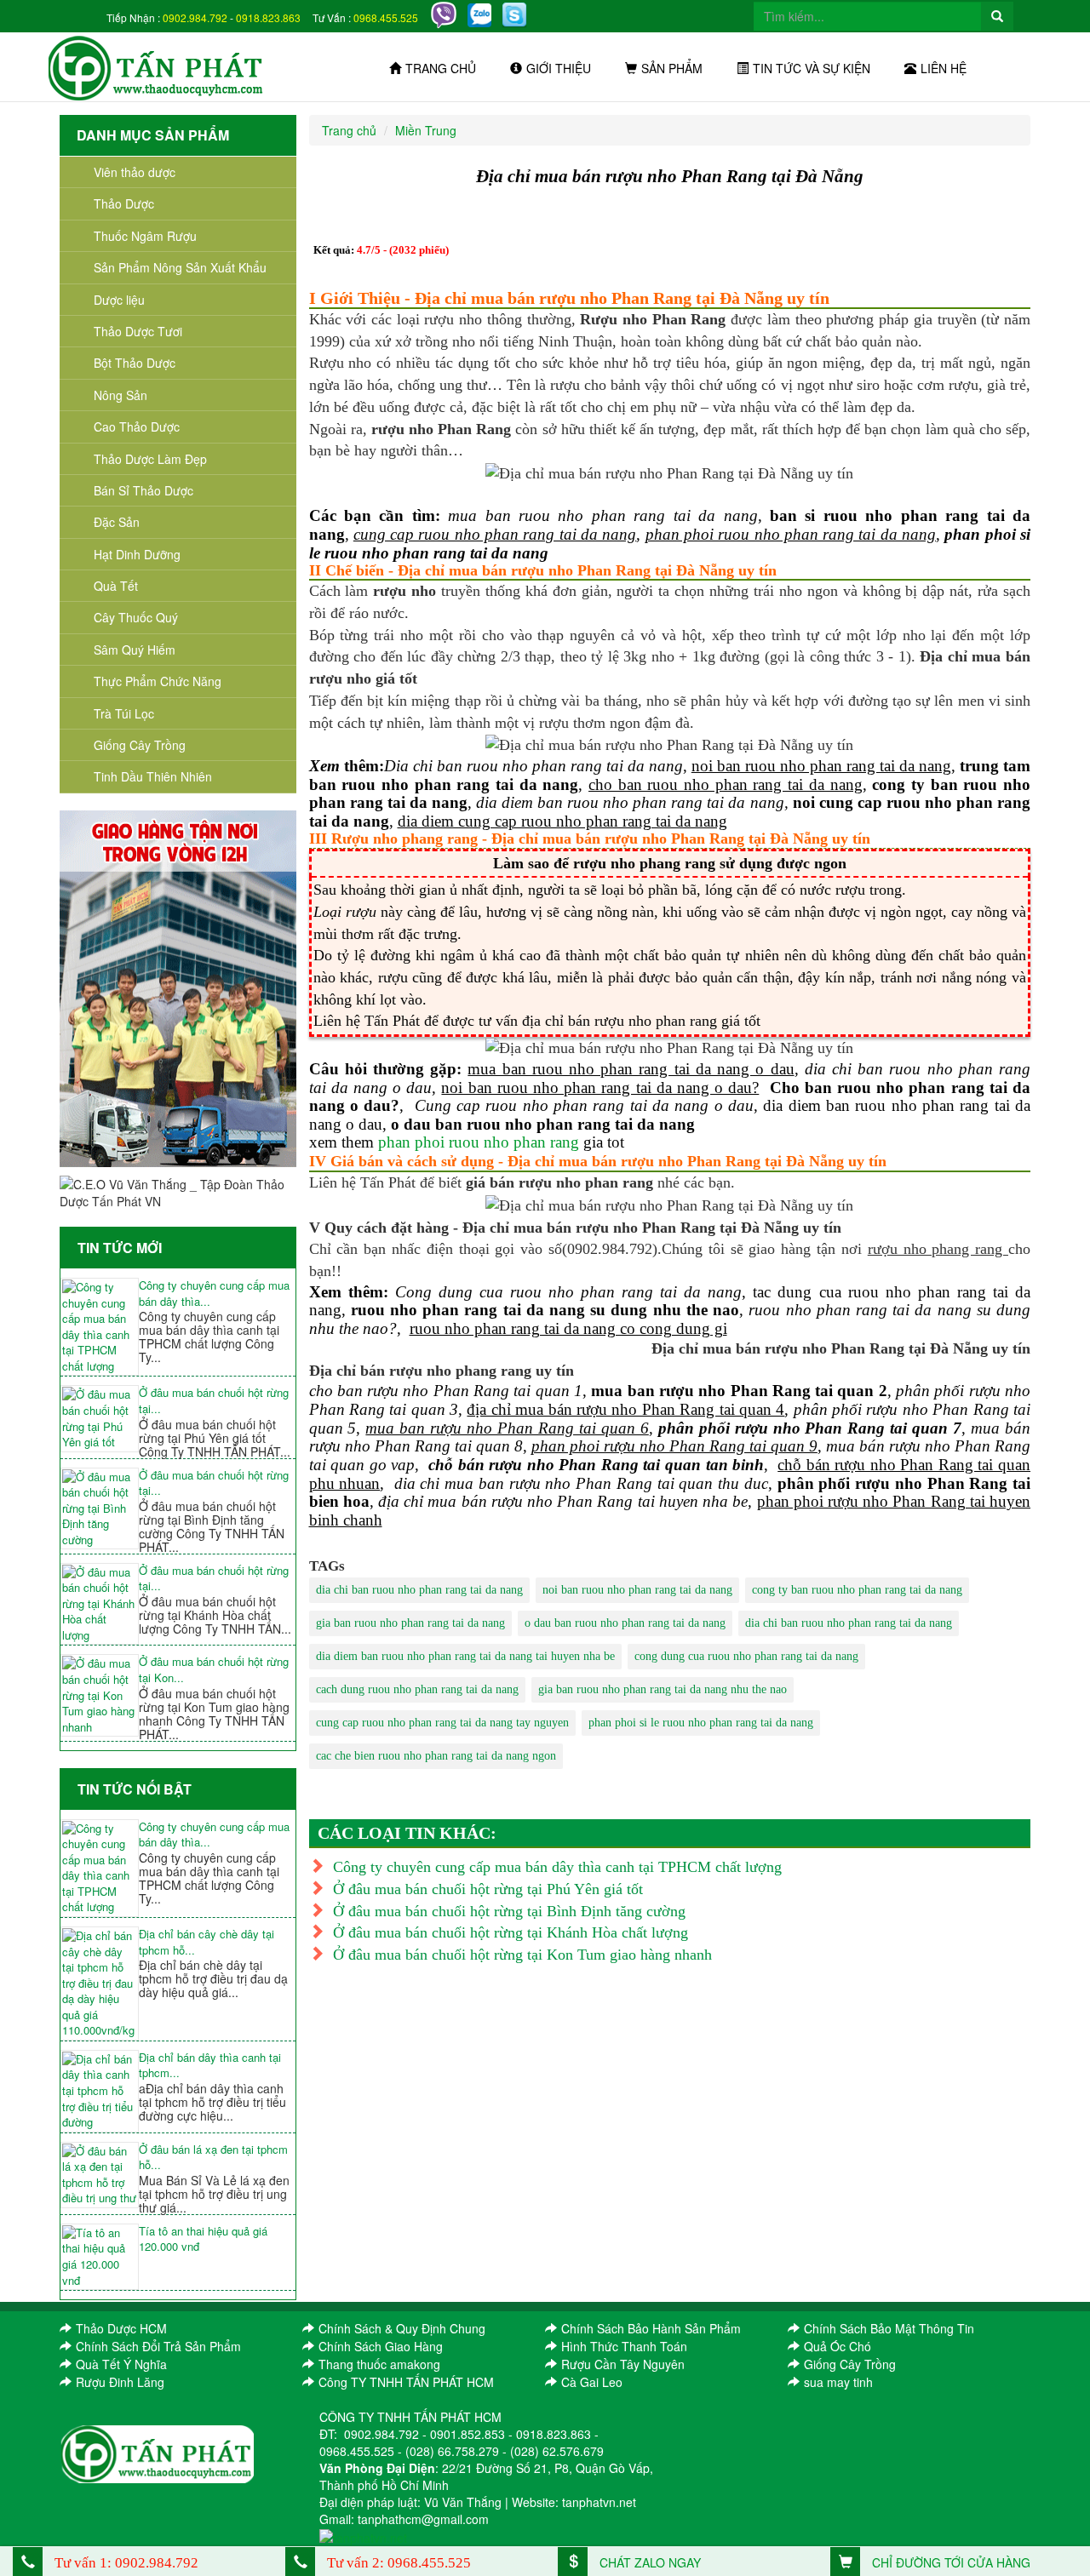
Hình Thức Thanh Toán (624, 2346)
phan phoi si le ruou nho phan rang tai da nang (701, 1723)
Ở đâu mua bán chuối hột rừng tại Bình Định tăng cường (509, 1911)
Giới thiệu (559, 68)
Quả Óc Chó (838, 2346)
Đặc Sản (117, 522)
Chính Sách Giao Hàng (381, 2346)
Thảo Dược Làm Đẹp (150, 459)
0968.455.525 (386, 17)
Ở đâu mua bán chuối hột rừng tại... (214, 1401)
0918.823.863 (268, 17)
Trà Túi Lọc (124, 713)
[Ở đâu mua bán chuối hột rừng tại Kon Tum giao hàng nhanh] (100, 1695)
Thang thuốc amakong (379, 2364)
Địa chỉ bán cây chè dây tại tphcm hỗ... (207, 1942)
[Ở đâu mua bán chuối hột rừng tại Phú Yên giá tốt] (100, 1418)
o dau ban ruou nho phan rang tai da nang (625, 1623)
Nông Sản (120, 395)
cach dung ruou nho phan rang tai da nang (417, 1689)
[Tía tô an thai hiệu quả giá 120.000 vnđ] (100, 2257)
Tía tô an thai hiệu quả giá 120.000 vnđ (203, 2239)
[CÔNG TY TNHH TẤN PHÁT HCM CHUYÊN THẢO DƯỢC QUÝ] (156, 66)
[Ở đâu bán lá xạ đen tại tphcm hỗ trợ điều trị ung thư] (100, 2175)
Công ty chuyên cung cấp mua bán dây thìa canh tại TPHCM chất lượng (557, 1867)
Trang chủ (441, 68)
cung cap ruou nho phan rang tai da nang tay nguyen (442, 1723)
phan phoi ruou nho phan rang (479, 1142)
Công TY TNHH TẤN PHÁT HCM (406, 2382)
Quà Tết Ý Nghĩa (121, 2364)
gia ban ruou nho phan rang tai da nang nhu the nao (663, 1689)
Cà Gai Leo (592, 2382)
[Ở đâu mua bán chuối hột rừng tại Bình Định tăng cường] (100, 1509)
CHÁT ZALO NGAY (648, 2562)
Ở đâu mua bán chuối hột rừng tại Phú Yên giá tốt (488, 1889)
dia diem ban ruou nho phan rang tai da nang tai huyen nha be (465, 1656)
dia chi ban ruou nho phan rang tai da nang (419, 1590)
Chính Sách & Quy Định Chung (402, 2328)
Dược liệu (119, 300)
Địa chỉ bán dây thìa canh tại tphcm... (210, 2066)
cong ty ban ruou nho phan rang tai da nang (857, 1590)
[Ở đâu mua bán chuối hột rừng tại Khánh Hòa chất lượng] (100, 1604)
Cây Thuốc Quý (136, 617)
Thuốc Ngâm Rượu (145, 236)
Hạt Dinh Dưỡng (137, 554)
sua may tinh (838, 2382)
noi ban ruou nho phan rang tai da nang (637, 1590)
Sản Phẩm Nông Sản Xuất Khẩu (180, 267)
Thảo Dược (124, 203)
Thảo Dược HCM (121, 2328)
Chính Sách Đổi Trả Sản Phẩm (158, 2346)
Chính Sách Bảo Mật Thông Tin (889, 2328)
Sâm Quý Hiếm (135, 650)
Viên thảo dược (135, 172)
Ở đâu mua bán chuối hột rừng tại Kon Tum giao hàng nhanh (522, 1955)
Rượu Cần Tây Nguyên (623, 2364)
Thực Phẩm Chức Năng (158, 681)
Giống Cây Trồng (140, 745)
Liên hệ (944, 68)
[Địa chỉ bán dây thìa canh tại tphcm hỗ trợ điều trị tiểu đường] (100, 2091)
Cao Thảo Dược (137, 426)
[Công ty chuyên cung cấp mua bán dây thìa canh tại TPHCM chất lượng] (100, 1327)
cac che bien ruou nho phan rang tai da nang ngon (436, 1756)
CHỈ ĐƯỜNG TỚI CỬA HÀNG (949, 2562)
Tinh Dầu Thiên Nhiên (153, 776)
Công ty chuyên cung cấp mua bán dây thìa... (214, 1294)
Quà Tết (116, 586)
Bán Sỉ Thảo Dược (143, 490)
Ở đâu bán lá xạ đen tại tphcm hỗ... (213, 2158)
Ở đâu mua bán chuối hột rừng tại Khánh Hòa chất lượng (511, 1932)
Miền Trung (426, 130)
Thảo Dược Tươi (138, 331)
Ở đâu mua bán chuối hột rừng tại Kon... (214, 1670)
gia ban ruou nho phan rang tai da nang (410, 1623)
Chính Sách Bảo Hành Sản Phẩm (651, 2328)
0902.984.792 (195, 17)
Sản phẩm (672, 68)
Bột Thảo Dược (135, 363)
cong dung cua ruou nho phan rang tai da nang (746, 1656)
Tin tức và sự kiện (812, 68)
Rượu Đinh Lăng (120, 2382)
